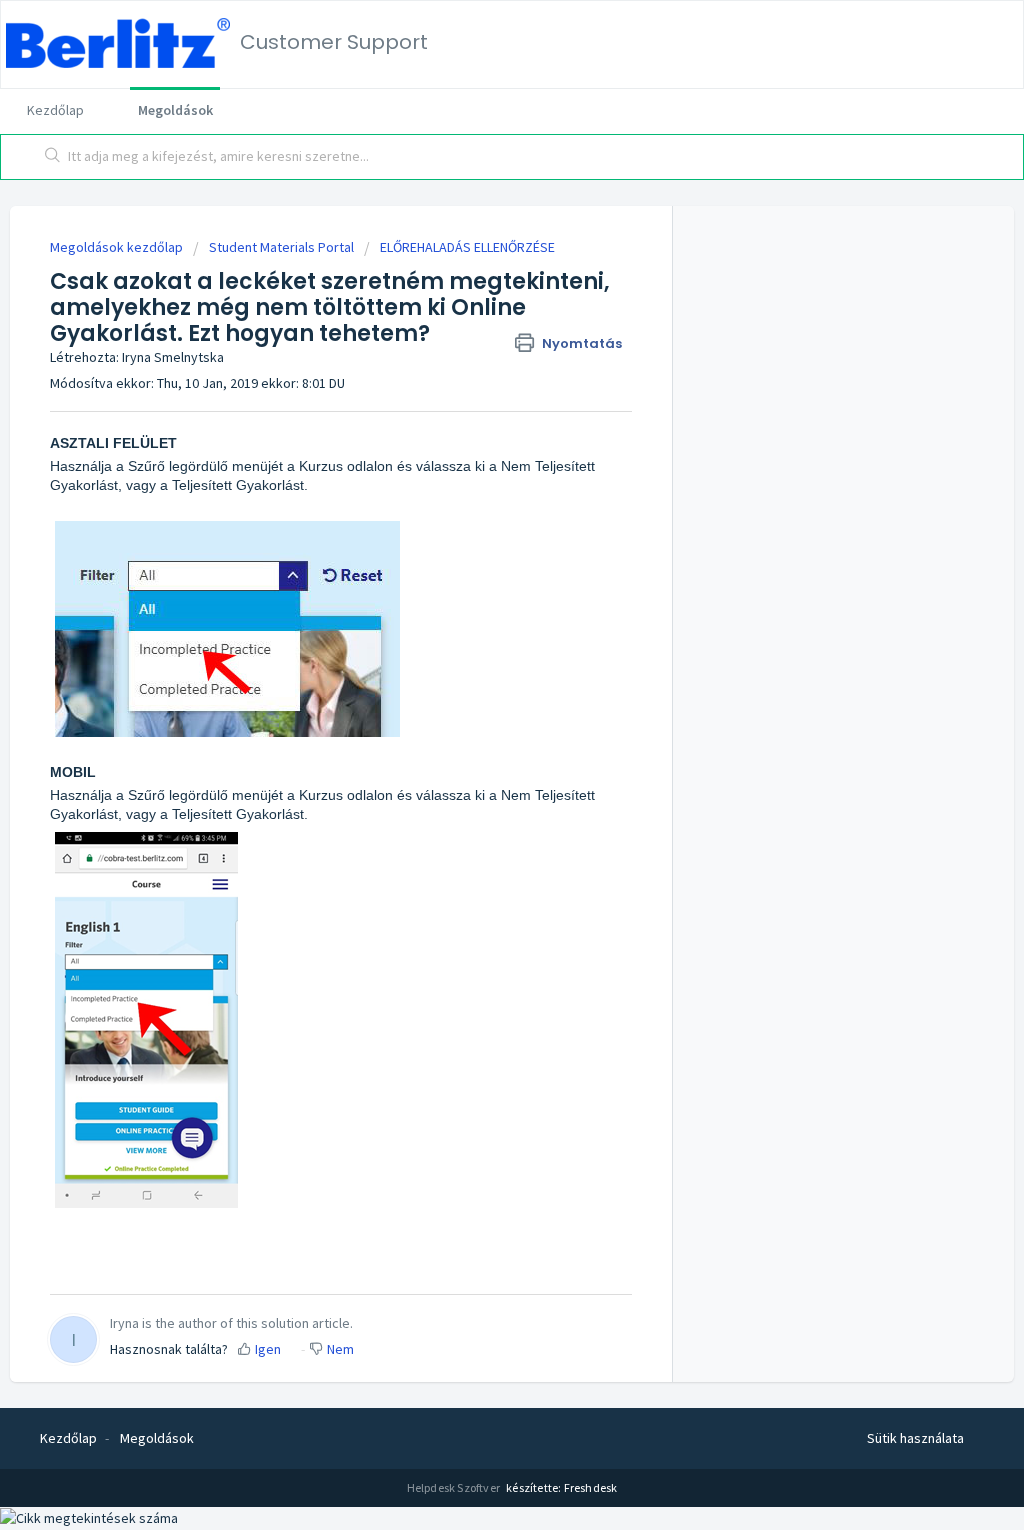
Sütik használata (915, 1438)
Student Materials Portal (281, 247)
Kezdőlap (55, 110)
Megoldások (175, 110)
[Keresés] (53, 157)
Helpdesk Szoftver (455, 1487)
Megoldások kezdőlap (118, 247)
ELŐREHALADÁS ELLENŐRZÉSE (467, 247)
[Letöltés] (475, 511)
